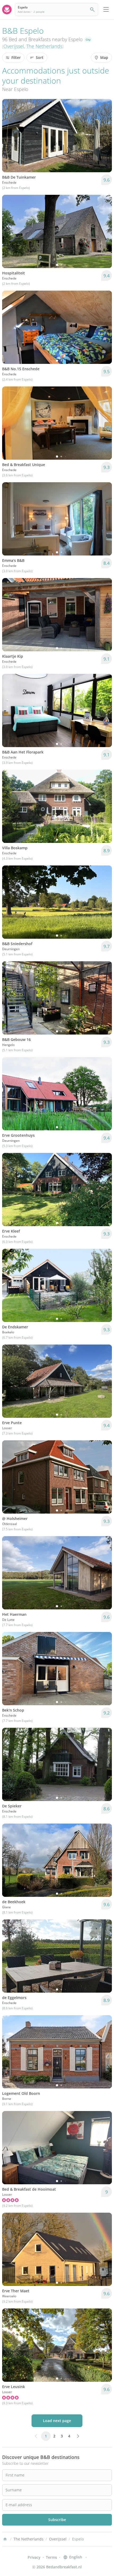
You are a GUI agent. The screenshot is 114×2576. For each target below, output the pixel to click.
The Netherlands (44, 46)
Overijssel (14, 46)
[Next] (104, 231)
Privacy (34, 2557)
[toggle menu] (106, 10)
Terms (51, 2557)
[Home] (5, 2539)
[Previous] (10, 231)
